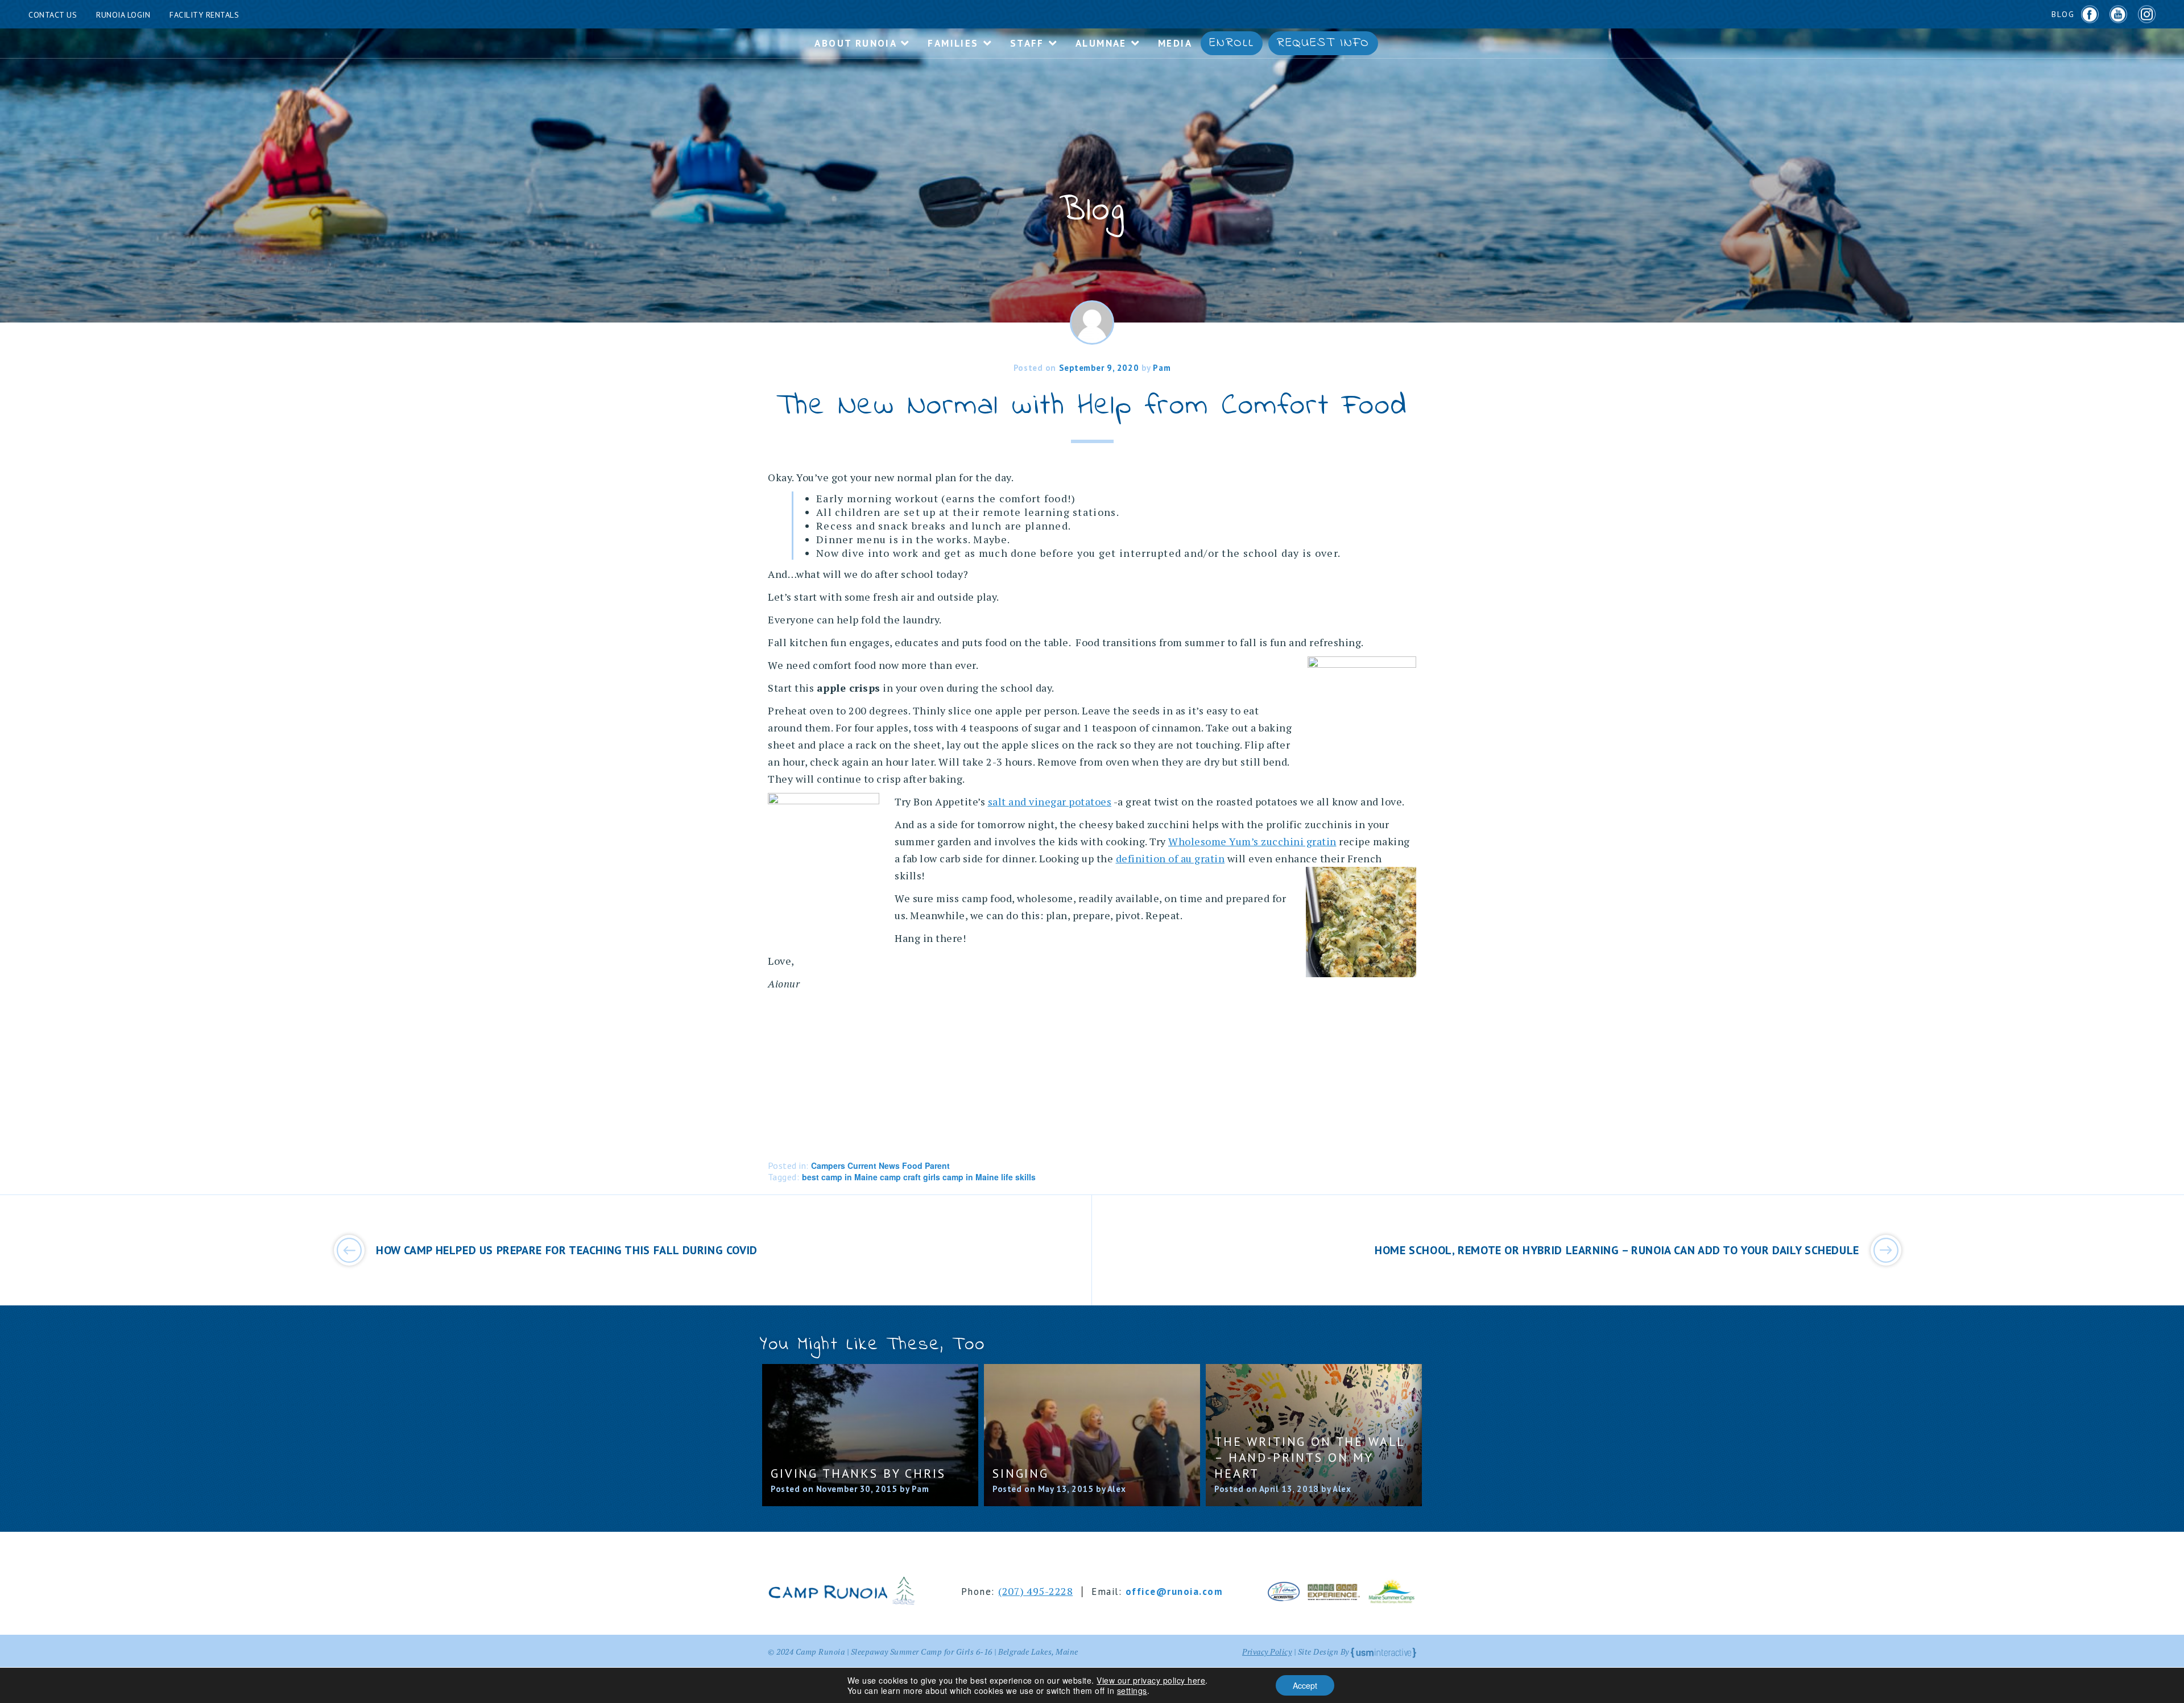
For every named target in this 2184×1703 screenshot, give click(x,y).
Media (1175, 43)
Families (955, 43)
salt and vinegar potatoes (1050, 801)
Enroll (1232, 43)
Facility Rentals (204, 15)
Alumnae (1103, 43)
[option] (870, 1435)
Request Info (1323, 43)
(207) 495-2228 (1035, 1591)
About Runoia (857, 43)
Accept (1305, 1685)
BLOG (2063, 14)
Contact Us (53, 15)
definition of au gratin (1170, 858)
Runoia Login (123, 15)
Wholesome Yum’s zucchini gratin (1252, 841)
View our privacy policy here (1151, 1680)
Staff (1029, 43)
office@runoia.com (1174, 1592)
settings (1132, 1690)
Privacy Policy (1267, 1652)
